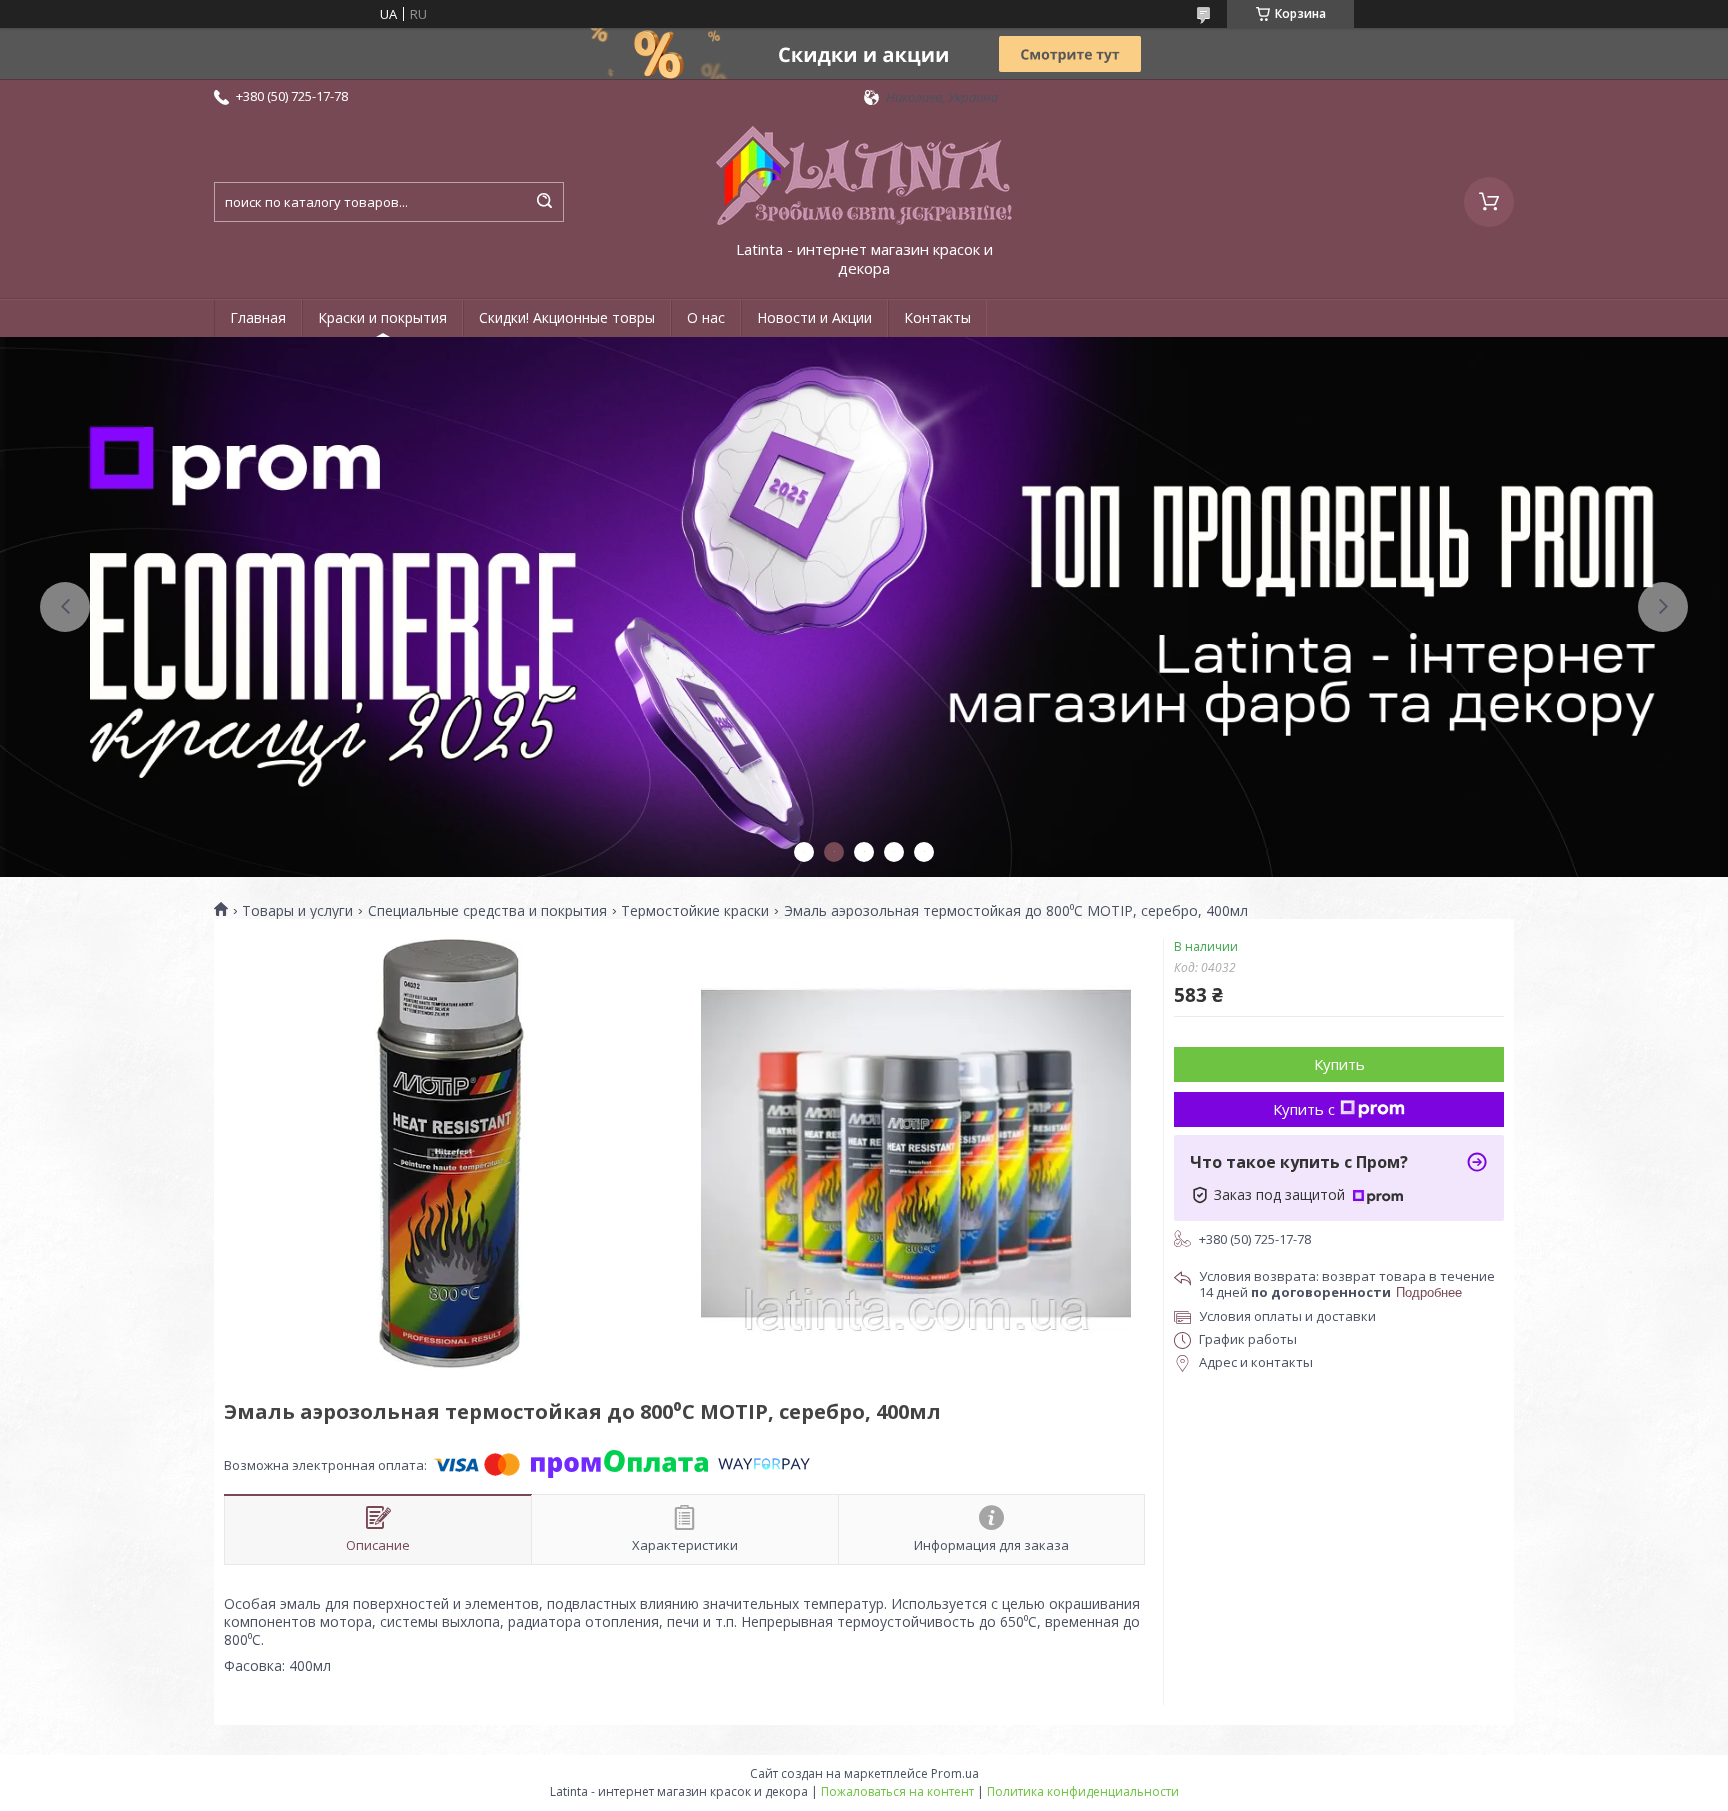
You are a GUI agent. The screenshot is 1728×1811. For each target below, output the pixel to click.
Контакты (937, 317)
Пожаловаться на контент (897, 1791)
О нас (706, 317)
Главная (258, 317)
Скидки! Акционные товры (567, 317)
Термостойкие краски (695, 911)
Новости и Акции (814, 317)
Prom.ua (955, 1773)
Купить (1339, 1064)
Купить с (1304, 1109)
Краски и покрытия (382, 317)
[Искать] (544, 202)
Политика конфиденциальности (1083, 1791)
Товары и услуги (297, 911)
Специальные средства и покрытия (487, 911)
